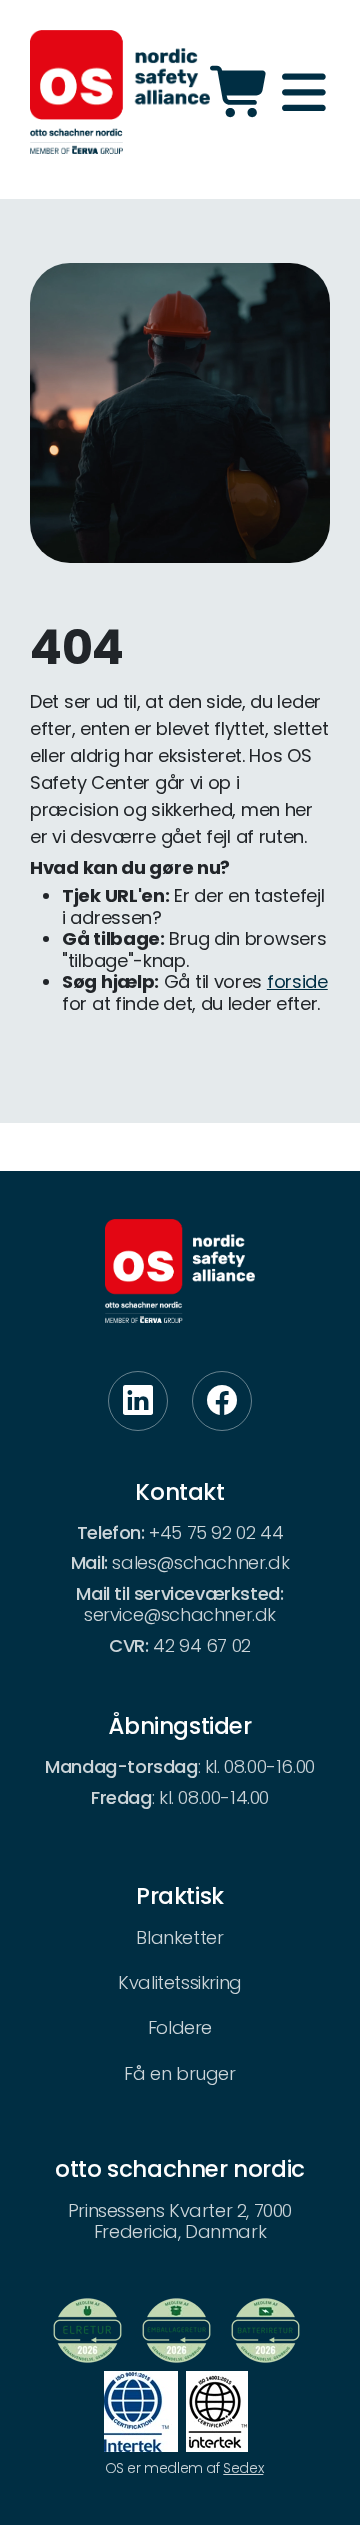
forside (297, 981)
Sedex (243, 2468)
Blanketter (179, 1937)
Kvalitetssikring (180, 1982)
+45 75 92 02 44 (216, 1532)
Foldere (180, 2027)
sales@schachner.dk (200, 1562)
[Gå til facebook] (222, 1401)
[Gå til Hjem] (120, 92)
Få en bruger (179, 2073)
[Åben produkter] (241, 92)
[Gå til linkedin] (138, 1401)
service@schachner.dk (180, 1614)
